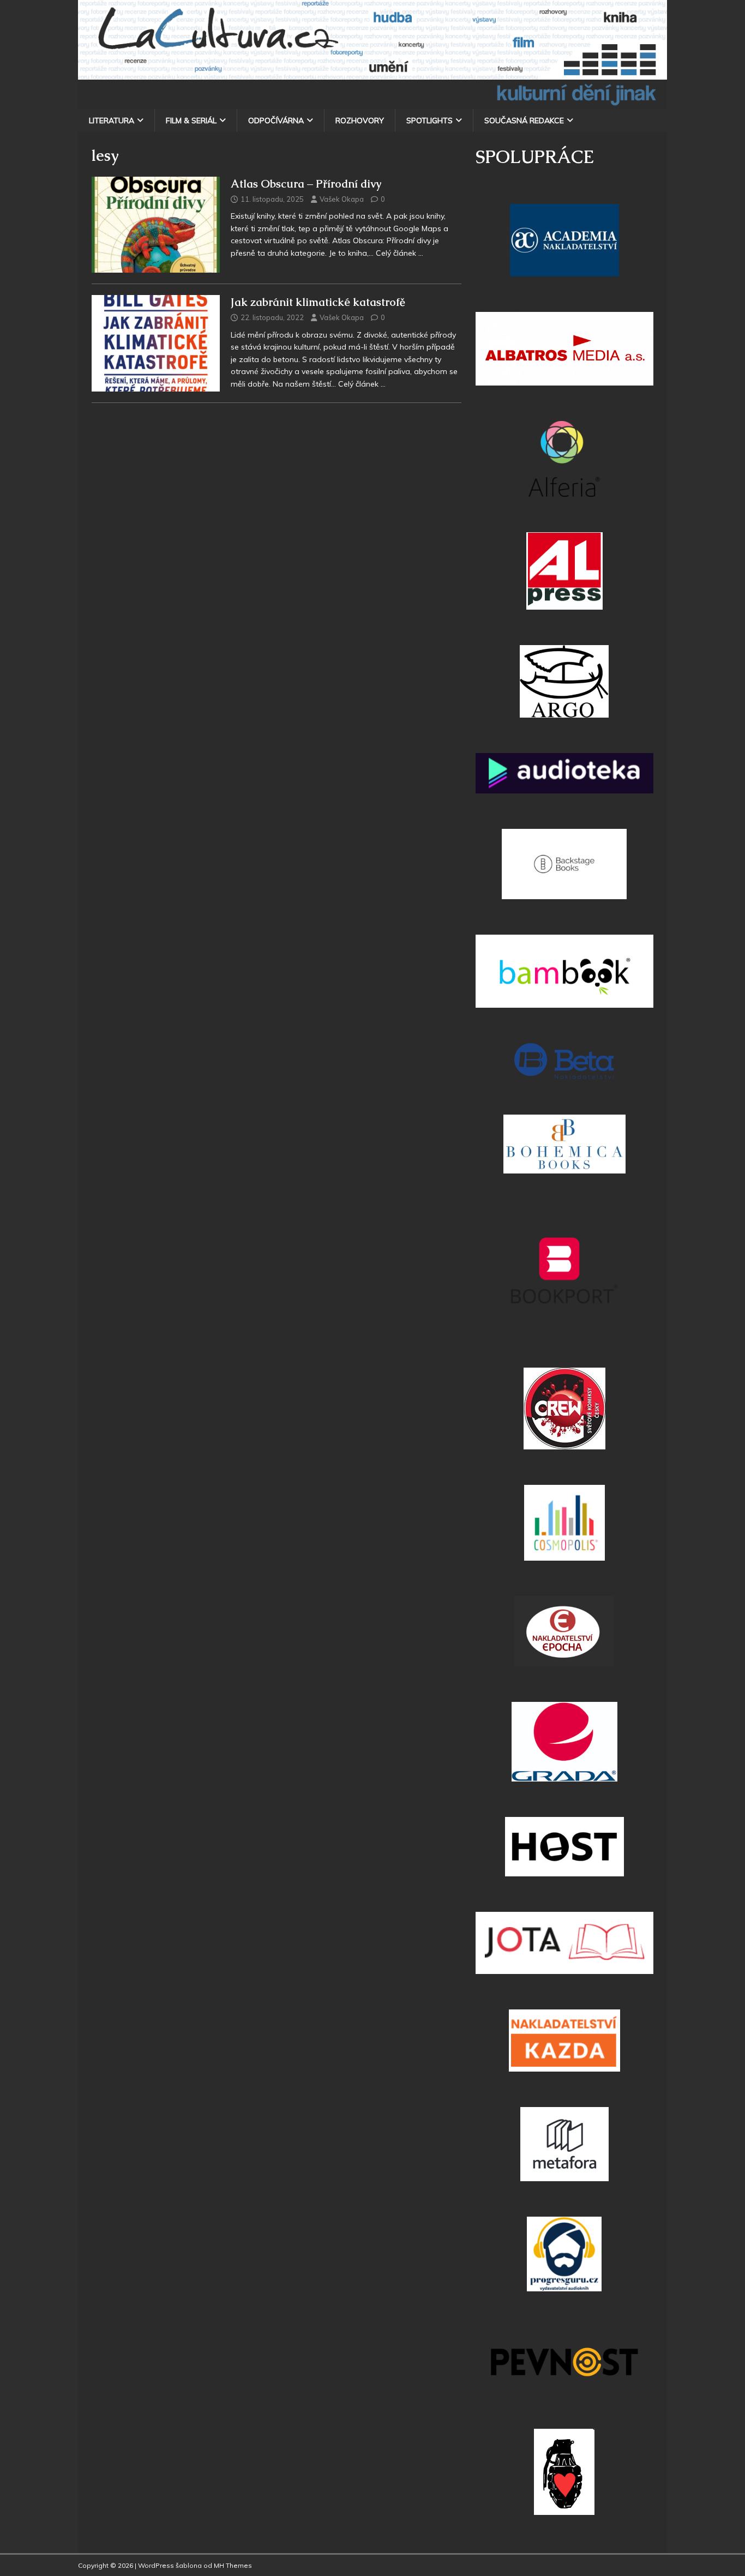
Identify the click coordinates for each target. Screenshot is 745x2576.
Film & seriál (191, 121)
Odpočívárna (276, 121)
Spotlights (429, 121)
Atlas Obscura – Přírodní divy (306, 184)
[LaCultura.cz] (372, 103)
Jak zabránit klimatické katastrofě (318, 302)
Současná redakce (524, 121)
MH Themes (233, 2565)
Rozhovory (360, 121)
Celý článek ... (399, 253)
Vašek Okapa (342, 199)
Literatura (112, 121)
